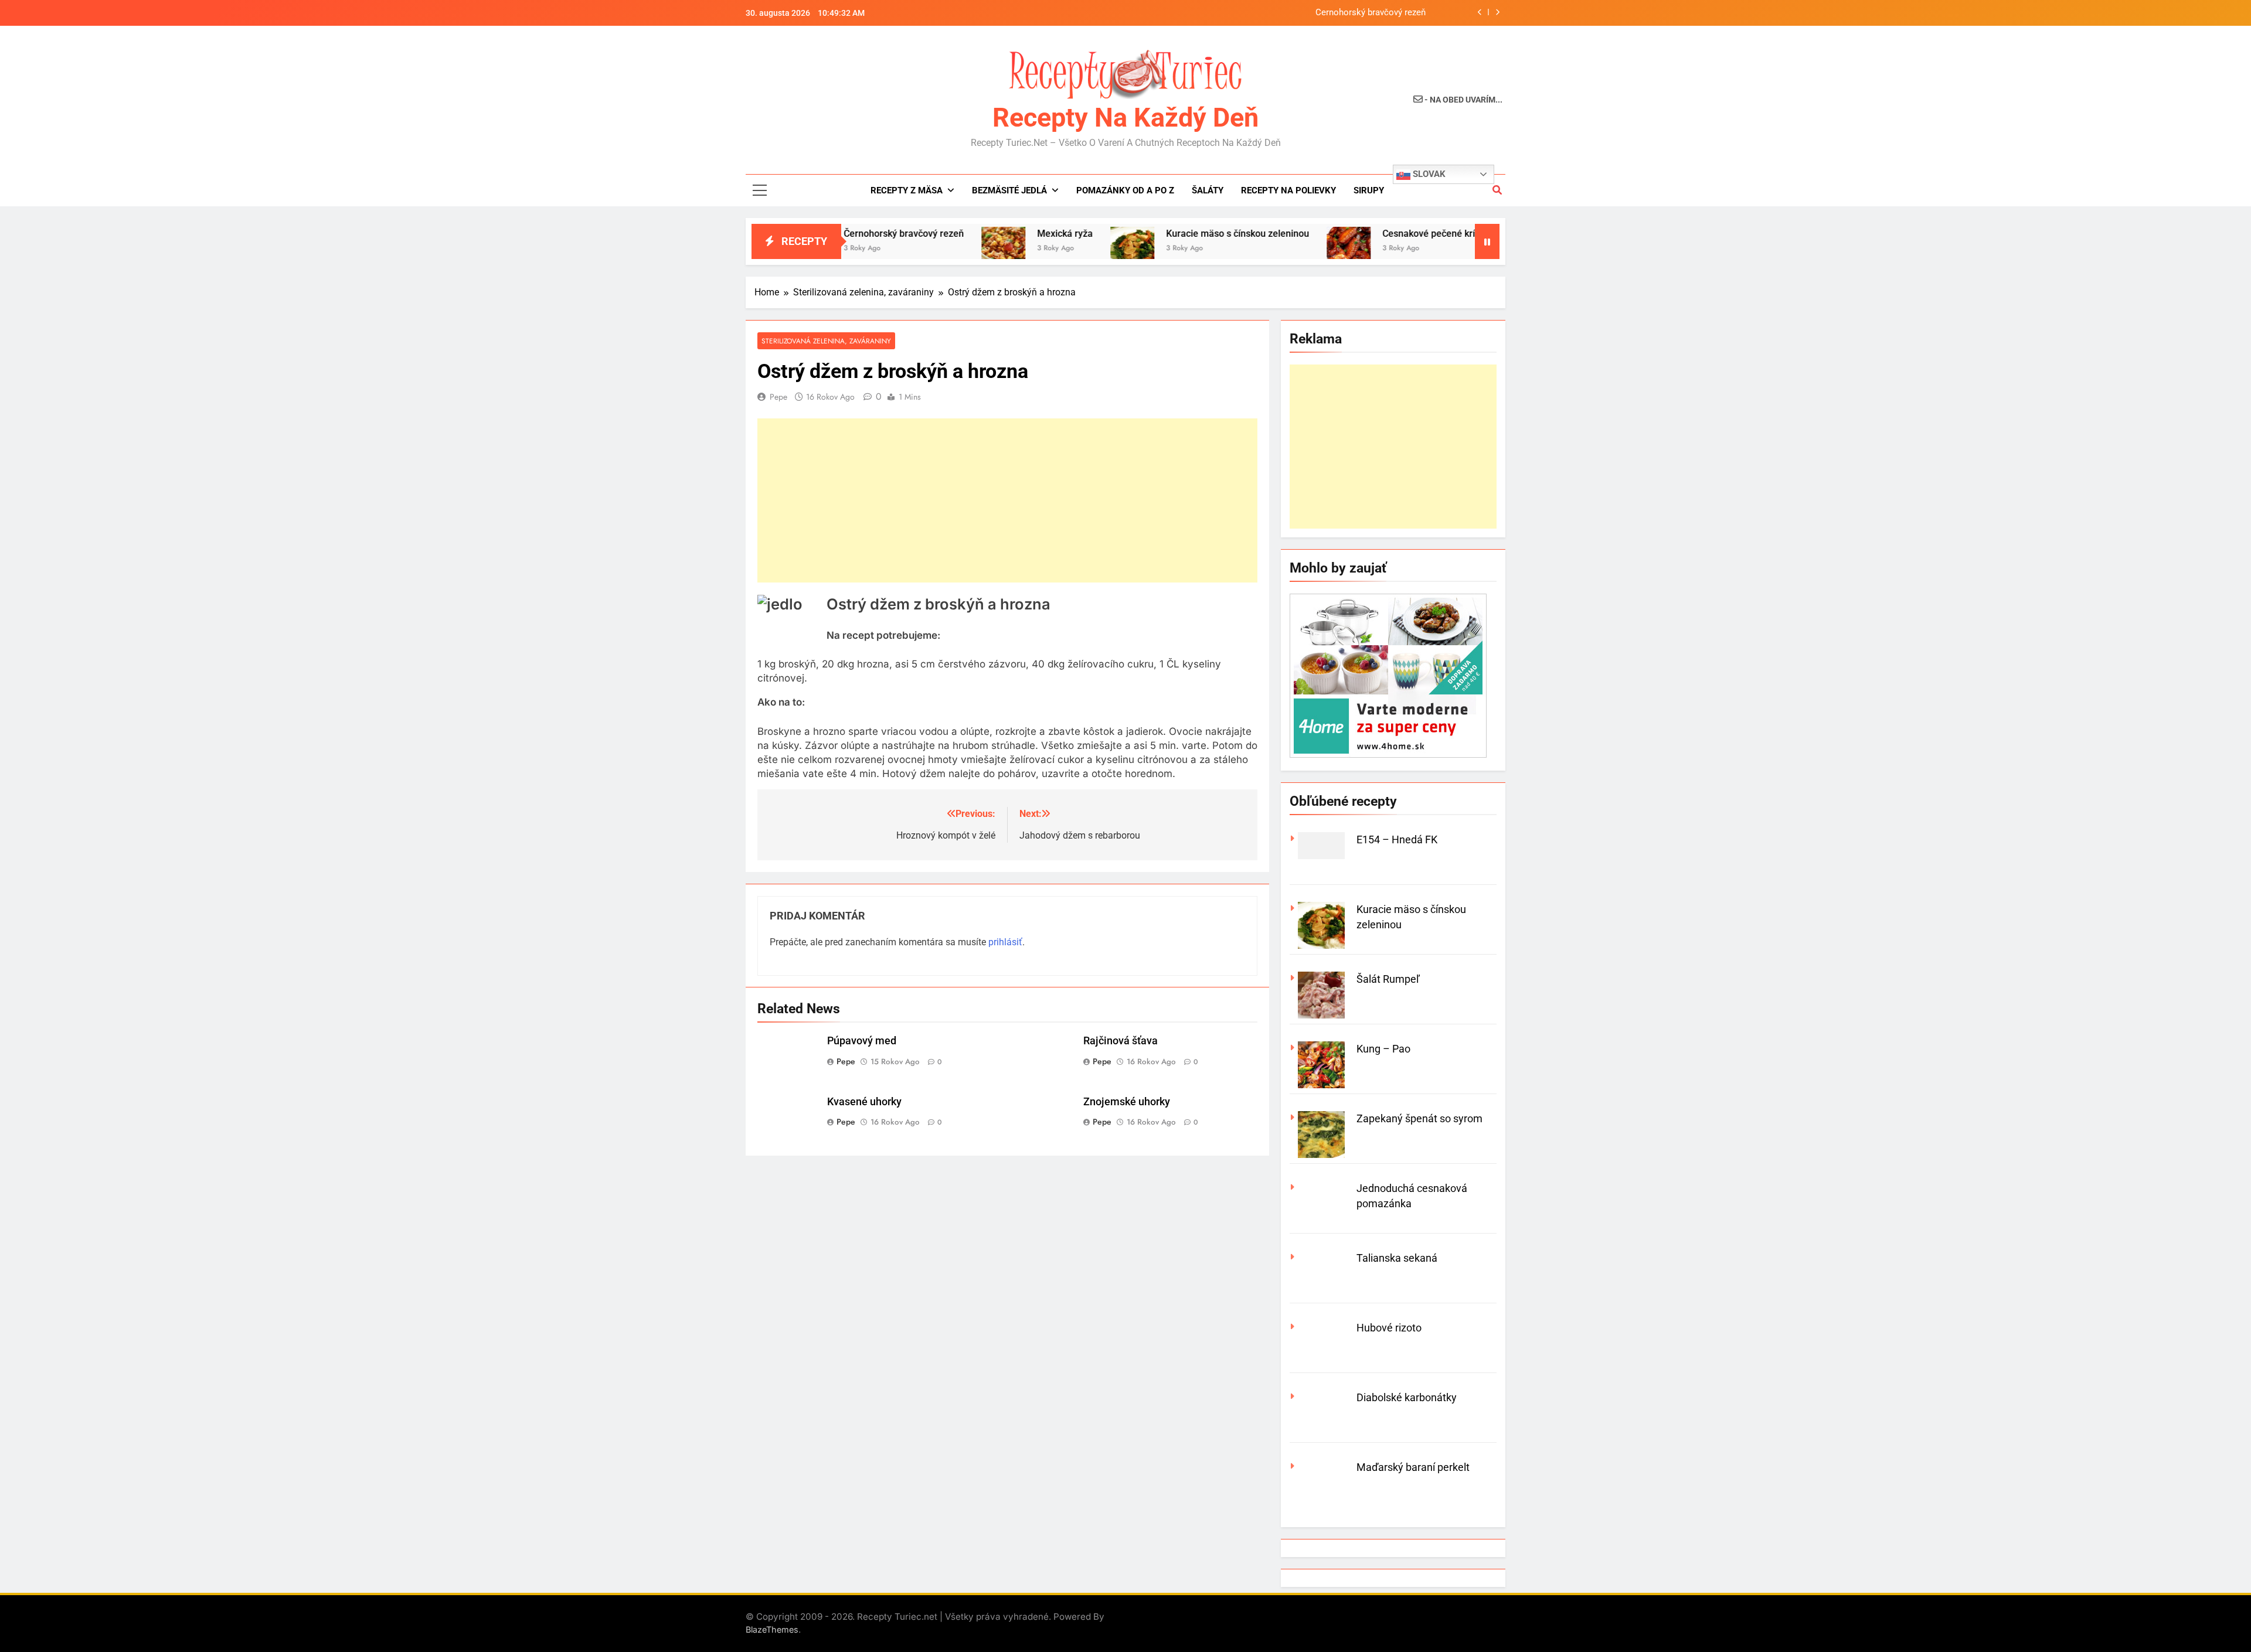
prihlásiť (1005, 942)
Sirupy (1369, 190)
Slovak (1428, 174)
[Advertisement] (1007, 500)
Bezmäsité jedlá (1009, 190)
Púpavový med (862, 1041)
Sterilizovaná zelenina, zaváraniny (826, 341)
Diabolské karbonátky (1407, 1397)
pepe (778, 397)
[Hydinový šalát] (1466, 249)
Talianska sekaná (1397, 1258)
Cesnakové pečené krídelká (1369, 234)
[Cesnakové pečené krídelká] (1278, 249)
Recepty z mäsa (907, 190)
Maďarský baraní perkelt (1413, 1467)
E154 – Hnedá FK (1397, 839)
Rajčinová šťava (1121, 1041)
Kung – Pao (1383, 1049)
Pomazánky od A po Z (1125, 190)
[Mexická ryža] (932, 249)
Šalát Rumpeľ (1388, 979)
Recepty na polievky (1288, 190)
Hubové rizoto (1389, 1328)
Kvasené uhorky (864, 1102)
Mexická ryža (994, 234)
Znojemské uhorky (1127, 1102)
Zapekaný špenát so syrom (1419, 1118)
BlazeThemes (772, 1629)
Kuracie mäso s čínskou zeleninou (1167, 234)
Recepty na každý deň (1125, 117)
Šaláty (1208, 190)
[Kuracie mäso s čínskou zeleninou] (1061, 249)
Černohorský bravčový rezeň (1371, 13)
